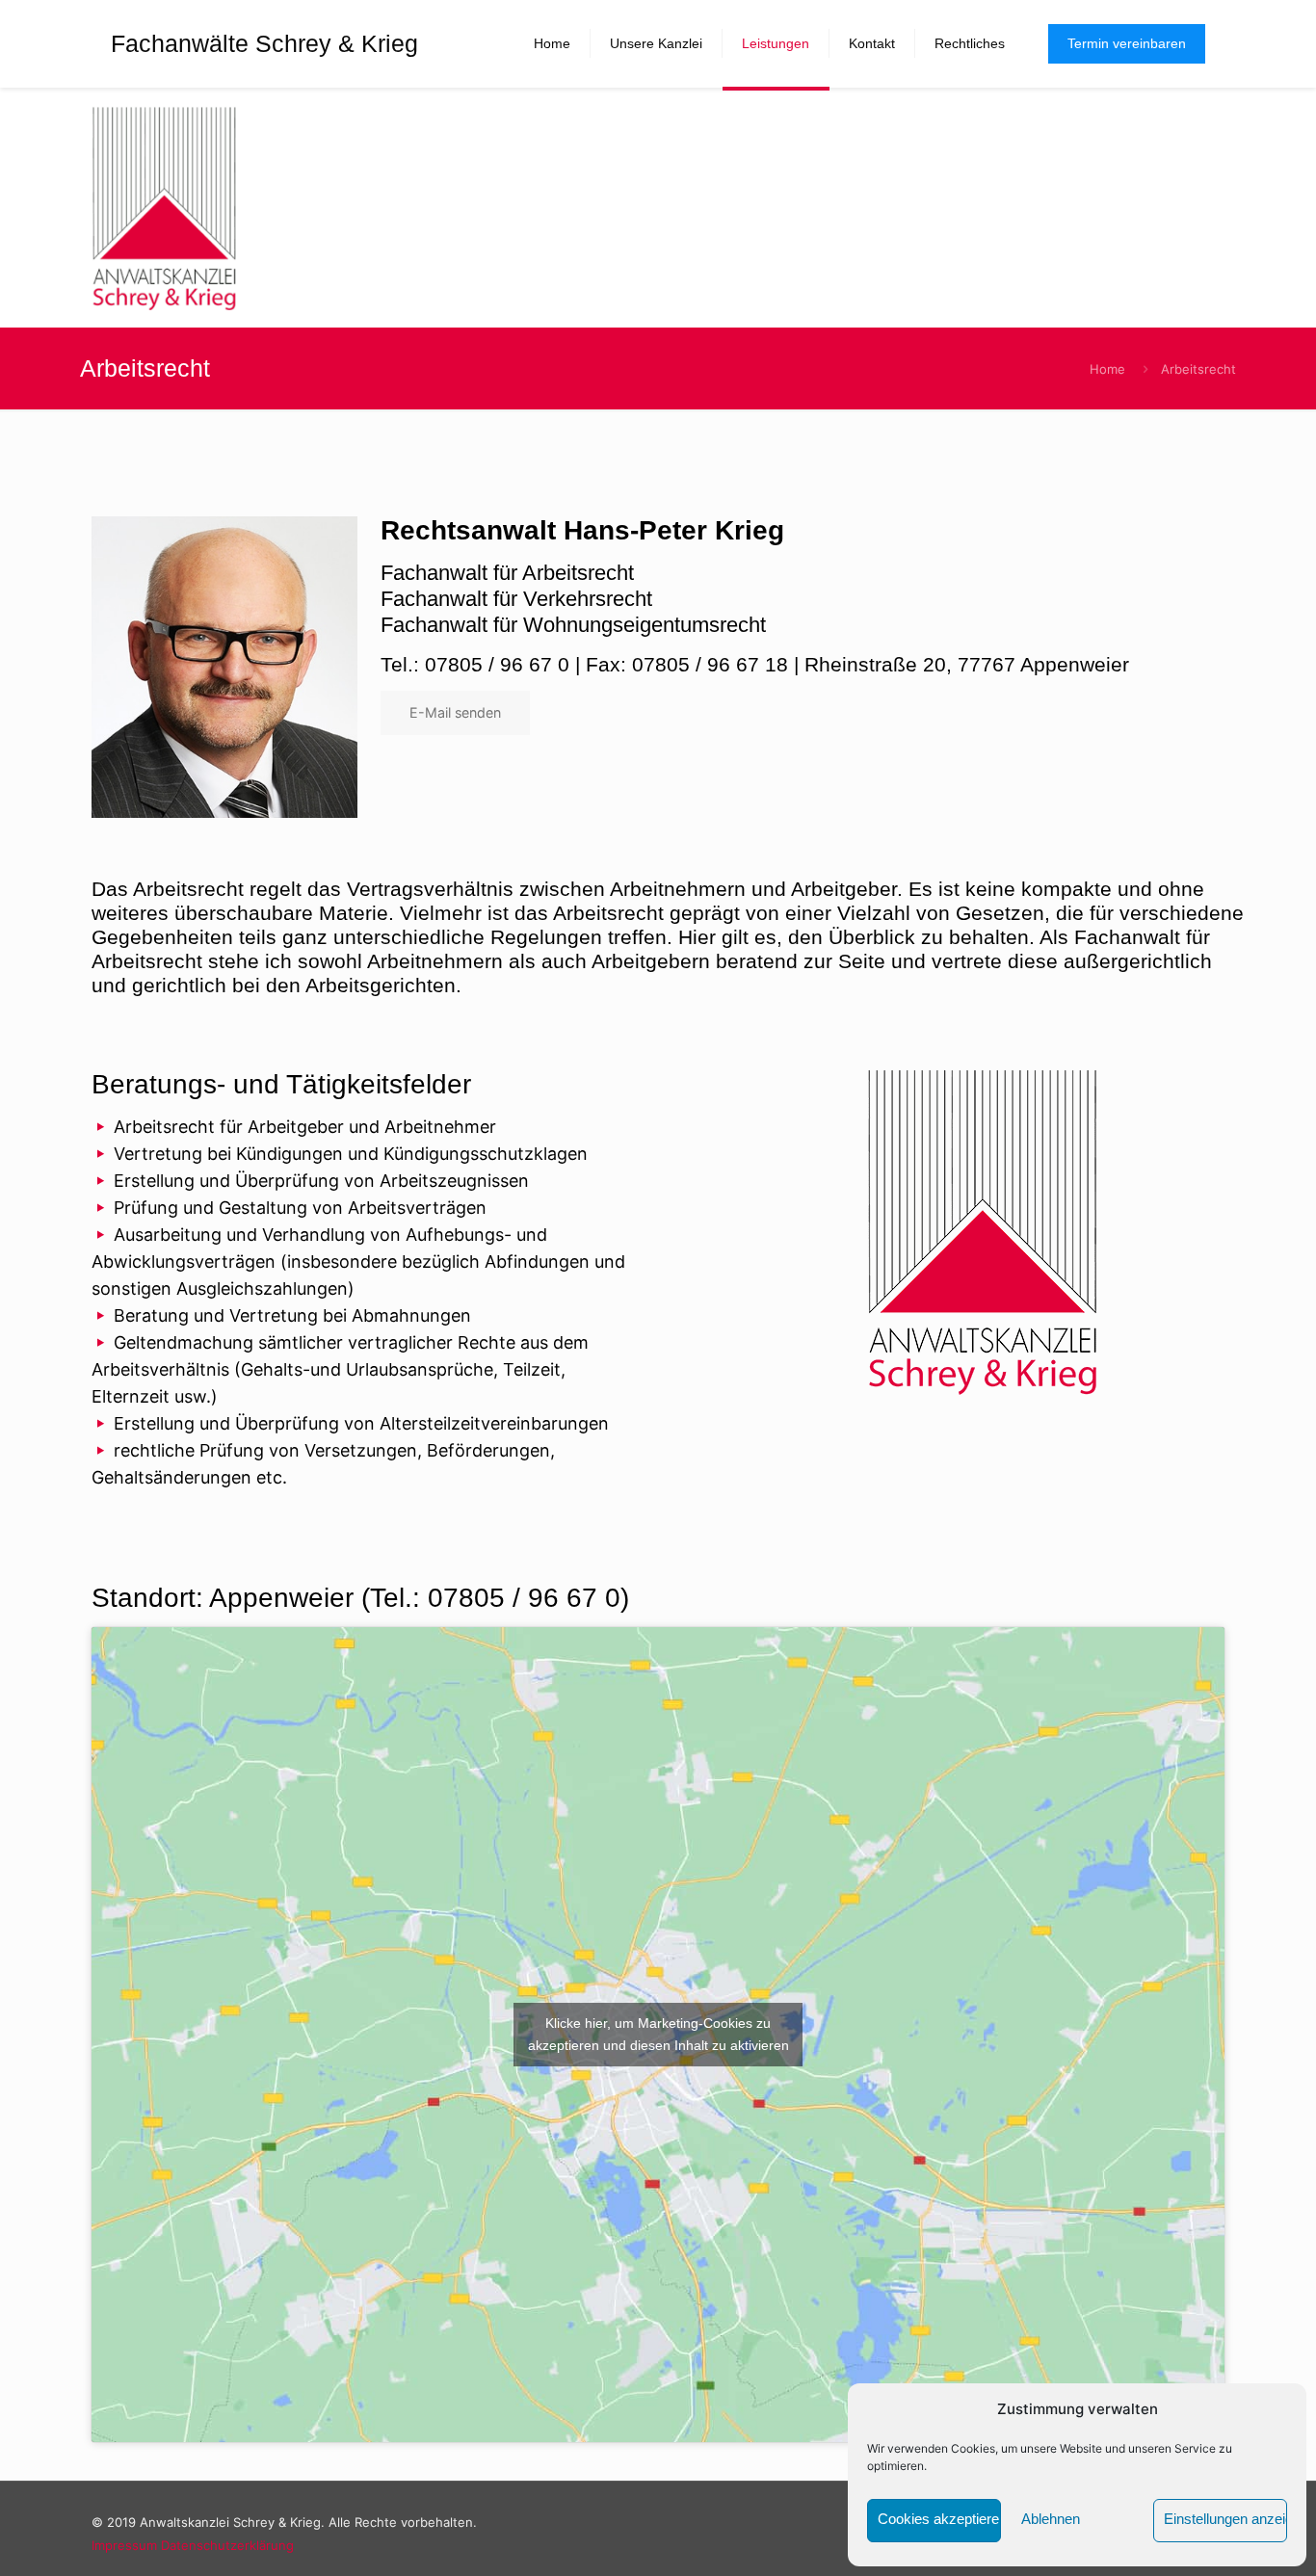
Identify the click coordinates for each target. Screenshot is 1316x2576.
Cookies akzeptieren (939, 2519)
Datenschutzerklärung (227, 2545)
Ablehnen (1051, 2519)
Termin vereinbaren (1127, 43)
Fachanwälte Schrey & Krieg (264, 43)
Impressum (124, 2545)
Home (1107, 369)
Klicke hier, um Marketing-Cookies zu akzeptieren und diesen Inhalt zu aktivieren (658, 2034)
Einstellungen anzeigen (1225, 2519)
